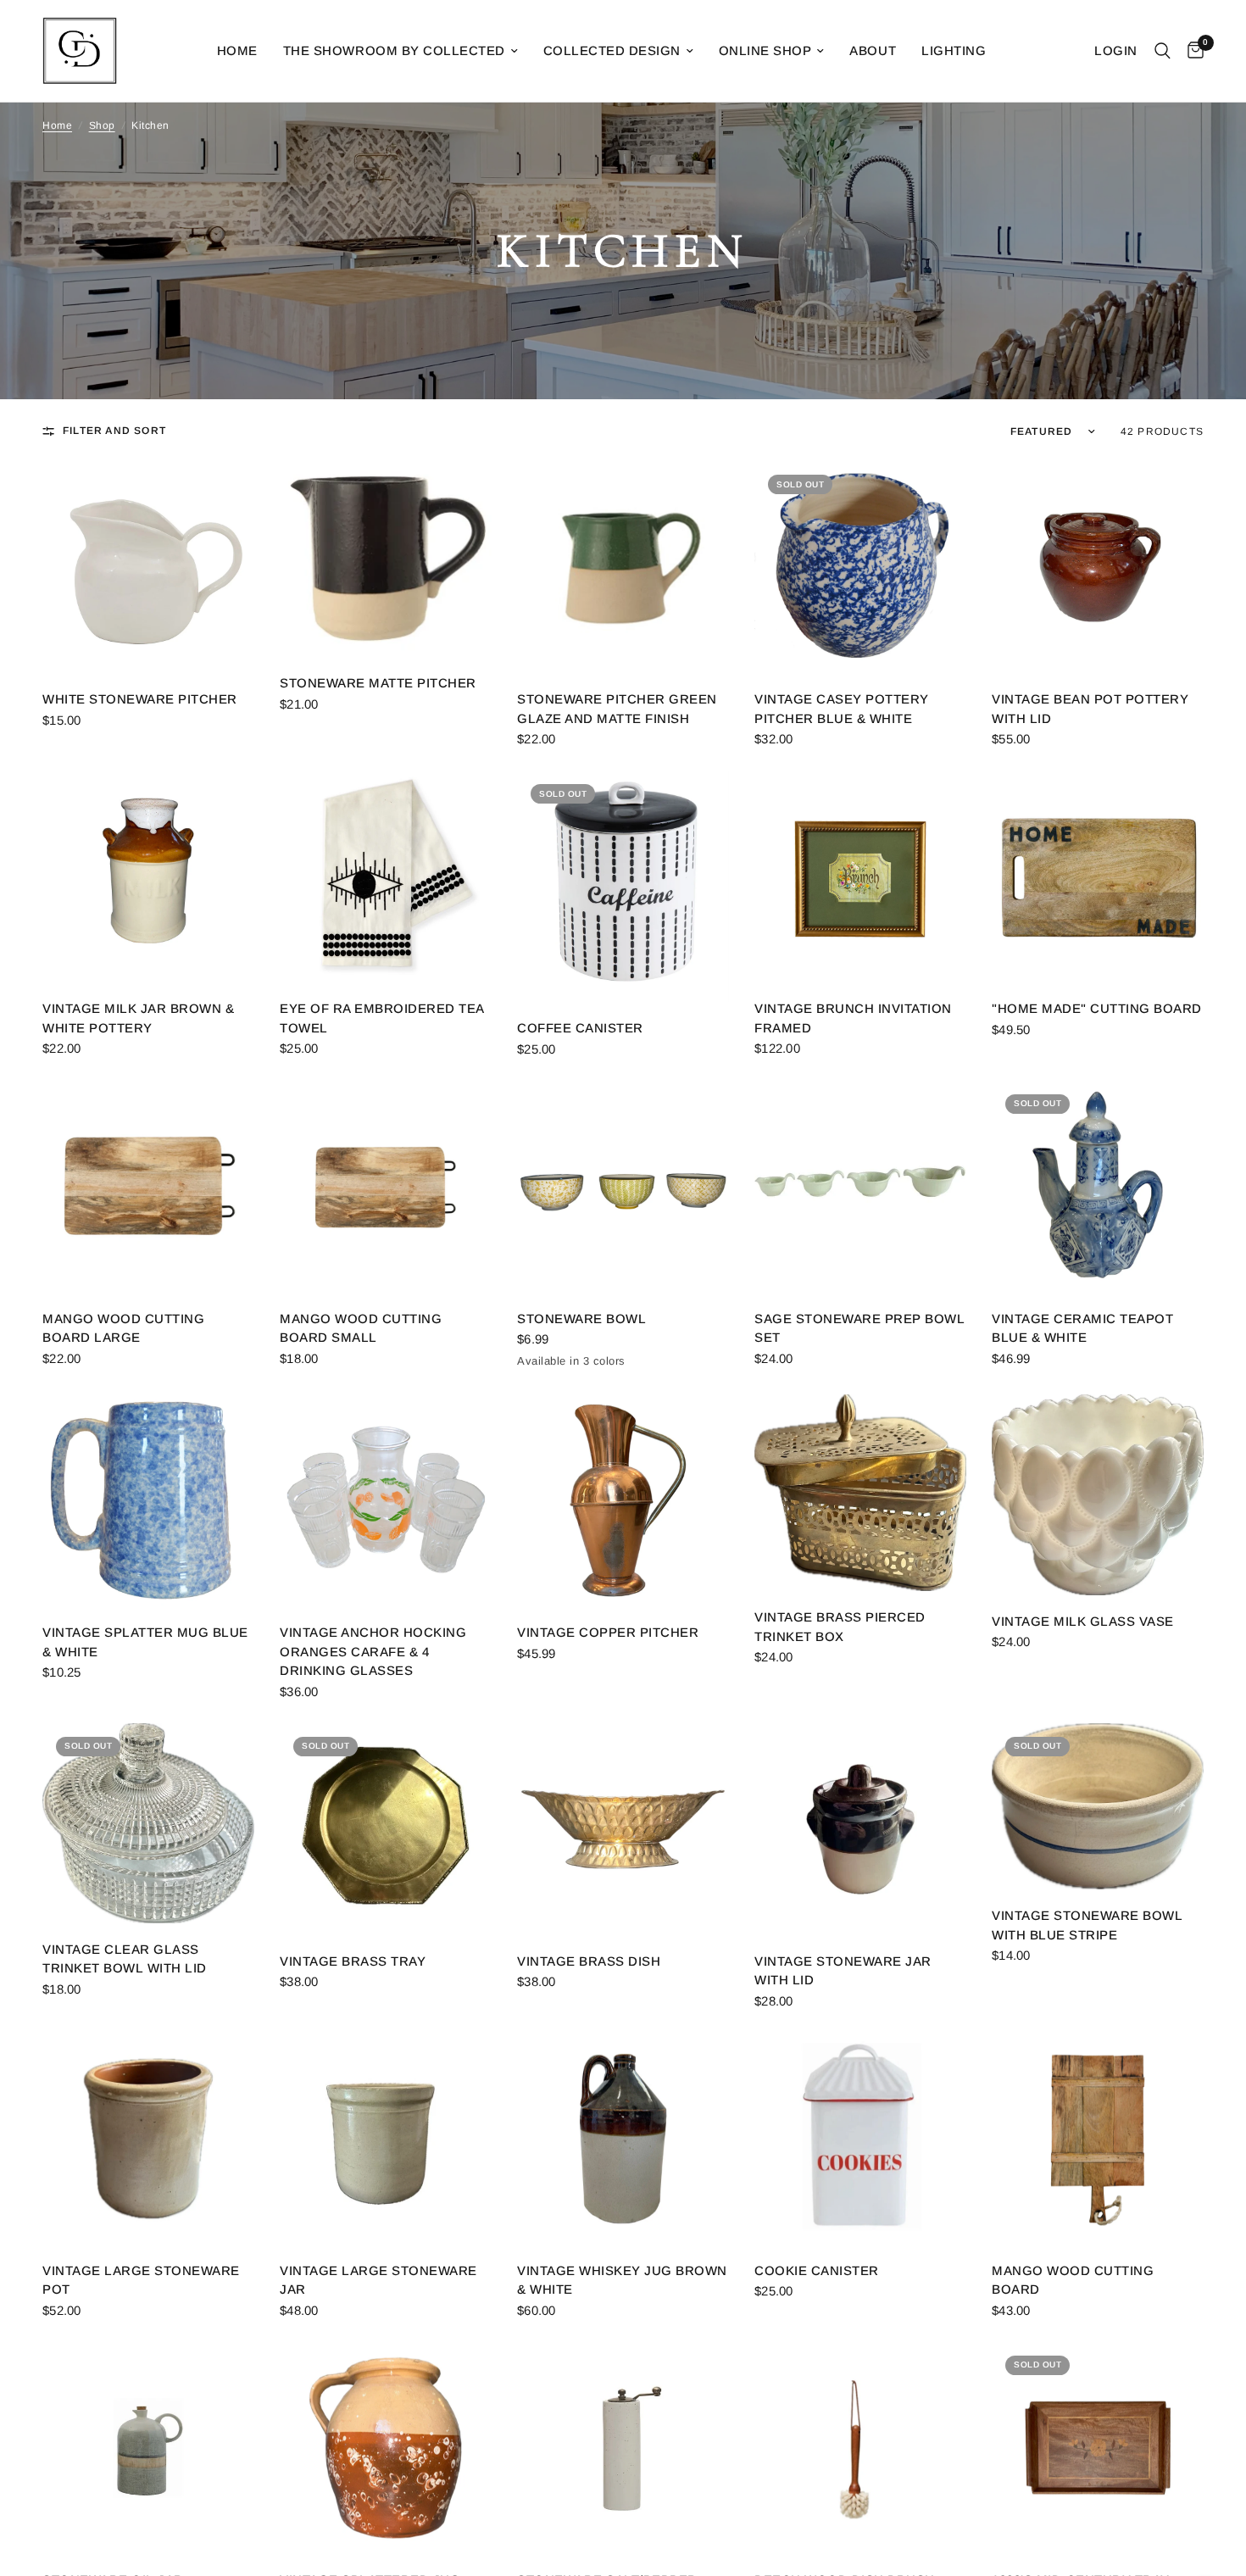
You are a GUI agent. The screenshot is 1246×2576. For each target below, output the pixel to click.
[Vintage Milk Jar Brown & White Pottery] (148, 876)
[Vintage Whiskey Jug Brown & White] (623, 2139)
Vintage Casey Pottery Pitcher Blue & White (842, 709)
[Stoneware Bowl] (623, 1187)
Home (237, 50)
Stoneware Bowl (581, 1319)
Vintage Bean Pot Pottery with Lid (1090, 709)
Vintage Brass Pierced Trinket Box (840, 1627)
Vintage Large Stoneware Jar (378, 2280)
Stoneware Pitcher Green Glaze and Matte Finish (617, 709)
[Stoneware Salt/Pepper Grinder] (623, 2448)
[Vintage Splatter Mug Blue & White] (148, 1500)
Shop (102, 125)
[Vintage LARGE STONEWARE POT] (148, 2139)
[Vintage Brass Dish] (623, 1829)
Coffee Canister (580, 1028)
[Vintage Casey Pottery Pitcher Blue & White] (860, 567)
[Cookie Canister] (860, 2139)
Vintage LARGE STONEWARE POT (141, 2280)
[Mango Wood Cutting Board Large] (148, 1187)
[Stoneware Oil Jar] (148, 2448)
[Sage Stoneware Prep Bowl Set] (860, 1187)
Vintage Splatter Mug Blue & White (145, 1642)
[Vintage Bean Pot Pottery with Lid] (1098, 567)
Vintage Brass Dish (589, 1961)
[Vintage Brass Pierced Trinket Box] (860, 1493)
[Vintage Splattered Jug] (386, 2448)
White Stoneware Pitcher (140, 699)
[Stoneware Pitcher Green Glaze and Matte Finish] (623, 567)
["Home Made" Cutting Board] (1098, 876)
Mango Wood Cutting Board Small (361, 1328)
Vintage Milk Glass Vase (1083, 1621)
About (873, 50)
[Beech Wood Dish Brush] (860, 2448)
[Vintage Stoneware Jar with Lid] (860, 1829)
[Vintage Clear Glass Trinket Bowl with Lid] (148, 1823)
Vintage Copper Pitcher (608, 1632)
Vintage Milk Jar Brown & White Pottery (138, 1018)
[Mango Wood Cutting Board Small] (386, 1187)
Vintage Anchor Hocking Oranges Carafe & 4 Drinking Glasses (373, 1651)
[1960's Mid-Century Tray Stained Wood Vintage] (1098, 2448)
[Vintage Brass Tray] (386, 1829)
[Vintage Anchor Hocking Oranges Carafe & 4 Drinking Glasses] (386, 1500)
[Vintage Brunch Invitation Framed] (860, 876)
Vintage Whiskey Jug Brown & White (622, 2280)
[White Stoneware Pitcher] (148, 567)
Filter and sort (114, 431)
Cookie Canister (817, 2270)
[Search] (1163, 51)
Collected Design (612, 50)
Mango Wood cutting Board (1073, 2280)
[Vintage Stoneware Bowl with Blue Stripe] (1098, 1807)
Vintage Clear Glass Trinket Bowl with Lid (125, 1959)
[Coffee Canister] (623, 886)
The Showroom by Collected (394, 50)
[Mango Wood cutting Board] (1098, 2139)
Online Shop (765, 50)
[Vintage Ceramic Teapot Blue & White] (1098, 1187)
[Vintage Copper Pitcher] (623, 1500)
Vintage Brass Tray (353, 1961)
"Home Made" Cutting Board (1097, 1008)
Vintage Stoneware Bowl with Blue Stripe (1087, 1925)
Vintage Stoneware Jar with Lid (843, 1971)
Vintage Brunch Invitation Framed (853, 1018)
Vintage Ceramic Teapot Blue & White (1082, 1328)
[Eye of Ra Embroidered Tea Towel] (386, 876)
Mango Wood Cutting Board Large (123, 1328)
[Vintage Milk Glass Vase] (1098, 1495)
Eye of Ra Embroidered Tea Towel (382, 1018)
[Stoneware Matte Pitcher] (386, 559)
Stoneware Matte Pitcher (378, 683)
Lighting (954, 50)
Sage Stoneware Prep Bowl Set (859, 1328)
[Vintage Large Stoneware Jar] (386, 2139)
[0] (1191, 51)
